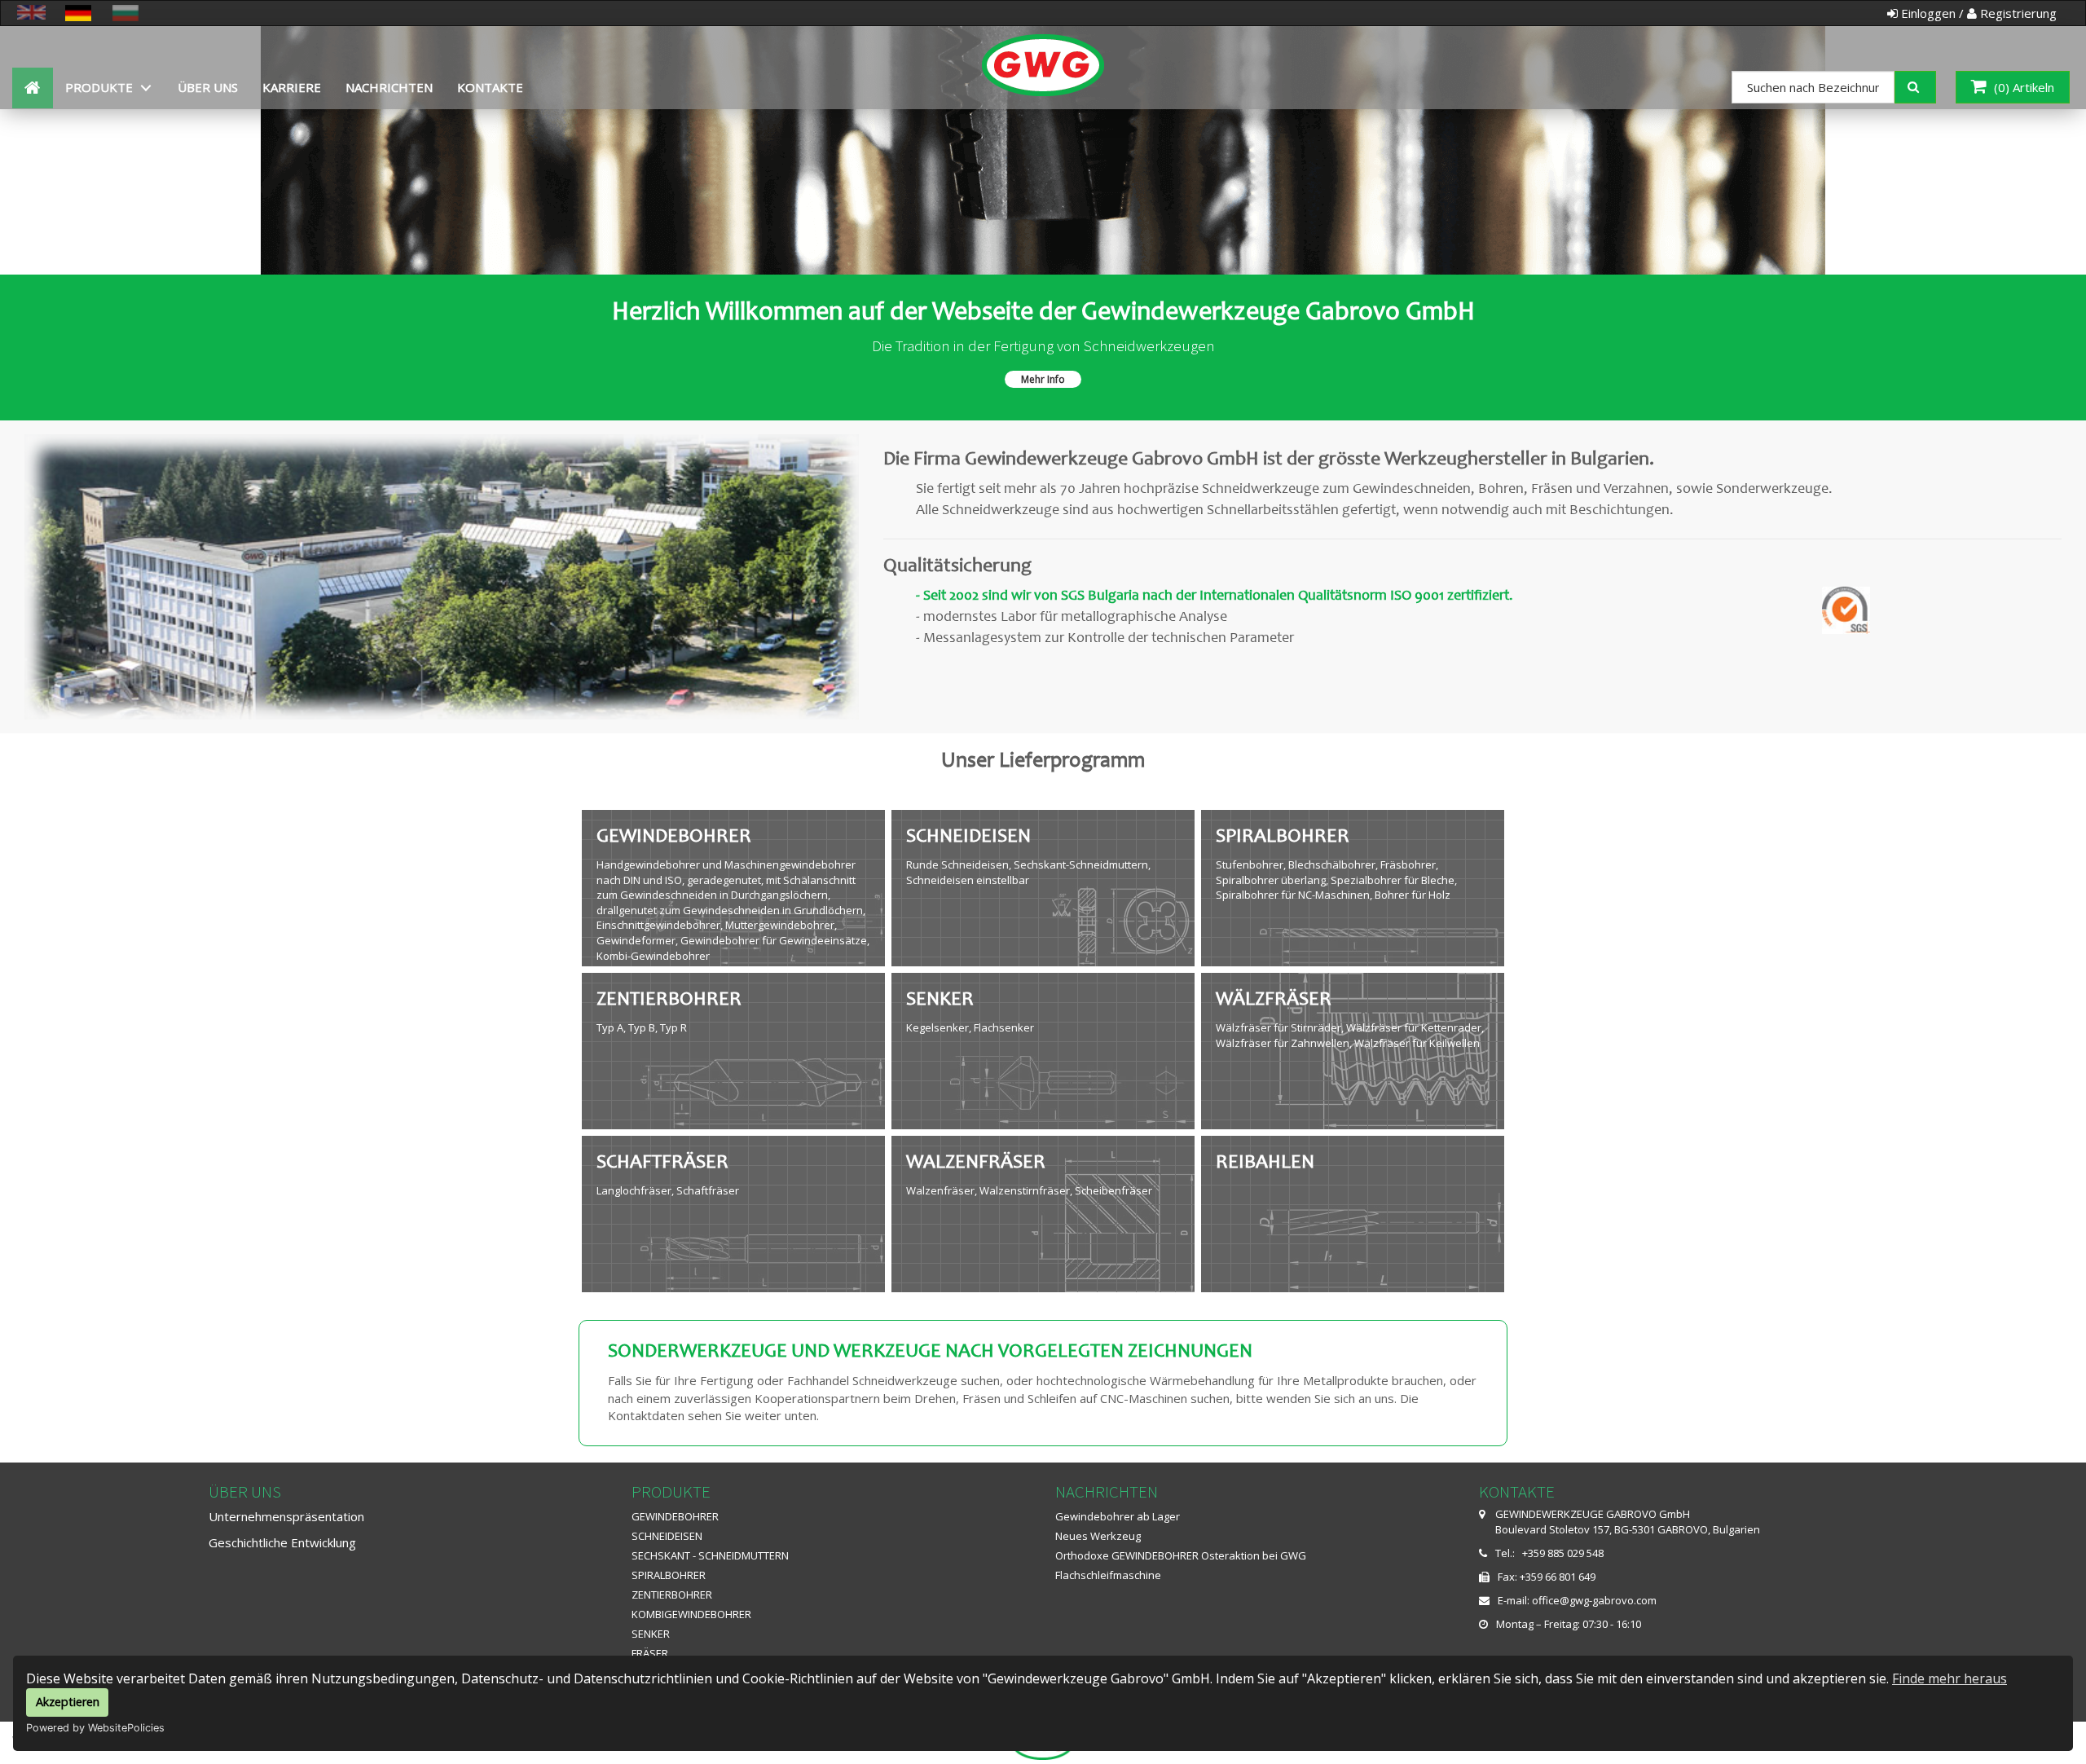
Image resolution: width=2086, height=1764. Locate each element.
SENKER (651, 1634)
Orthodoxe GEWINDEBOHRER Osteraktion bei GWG (1181, 1555)
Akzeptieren (68, 1702)
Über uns (208, 87)
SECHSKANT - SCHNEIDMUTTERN (710, 1555)
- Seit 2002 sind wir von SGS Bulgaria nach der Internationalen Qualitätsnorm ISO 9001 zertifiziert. (1215, 596)
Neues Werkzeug (1098, 1536)
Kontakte (490, 87)
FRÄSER (650, 1653)
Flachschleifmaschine (1108, 1575)
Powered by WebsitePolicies (95, 1728)
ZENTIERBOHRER (672, 1595)
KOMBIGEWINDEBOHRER (691, 1614)
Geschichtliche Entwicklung (282, 1542)
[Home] (1043, 47)
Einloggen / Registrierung (1977, 13)
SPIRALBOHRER (669, 1575)
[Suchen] (1927, 86)
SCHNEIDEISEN (667, 1536)
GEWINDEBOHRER (675, 1516)
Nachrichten (389, 87)
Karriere (292, 87)
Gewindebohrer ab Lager (1118, 1516)
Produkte (99, 87)
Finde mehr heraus (1950, 1678)
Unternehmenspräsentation (286, 1516)
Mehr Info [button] (1043, 379)
